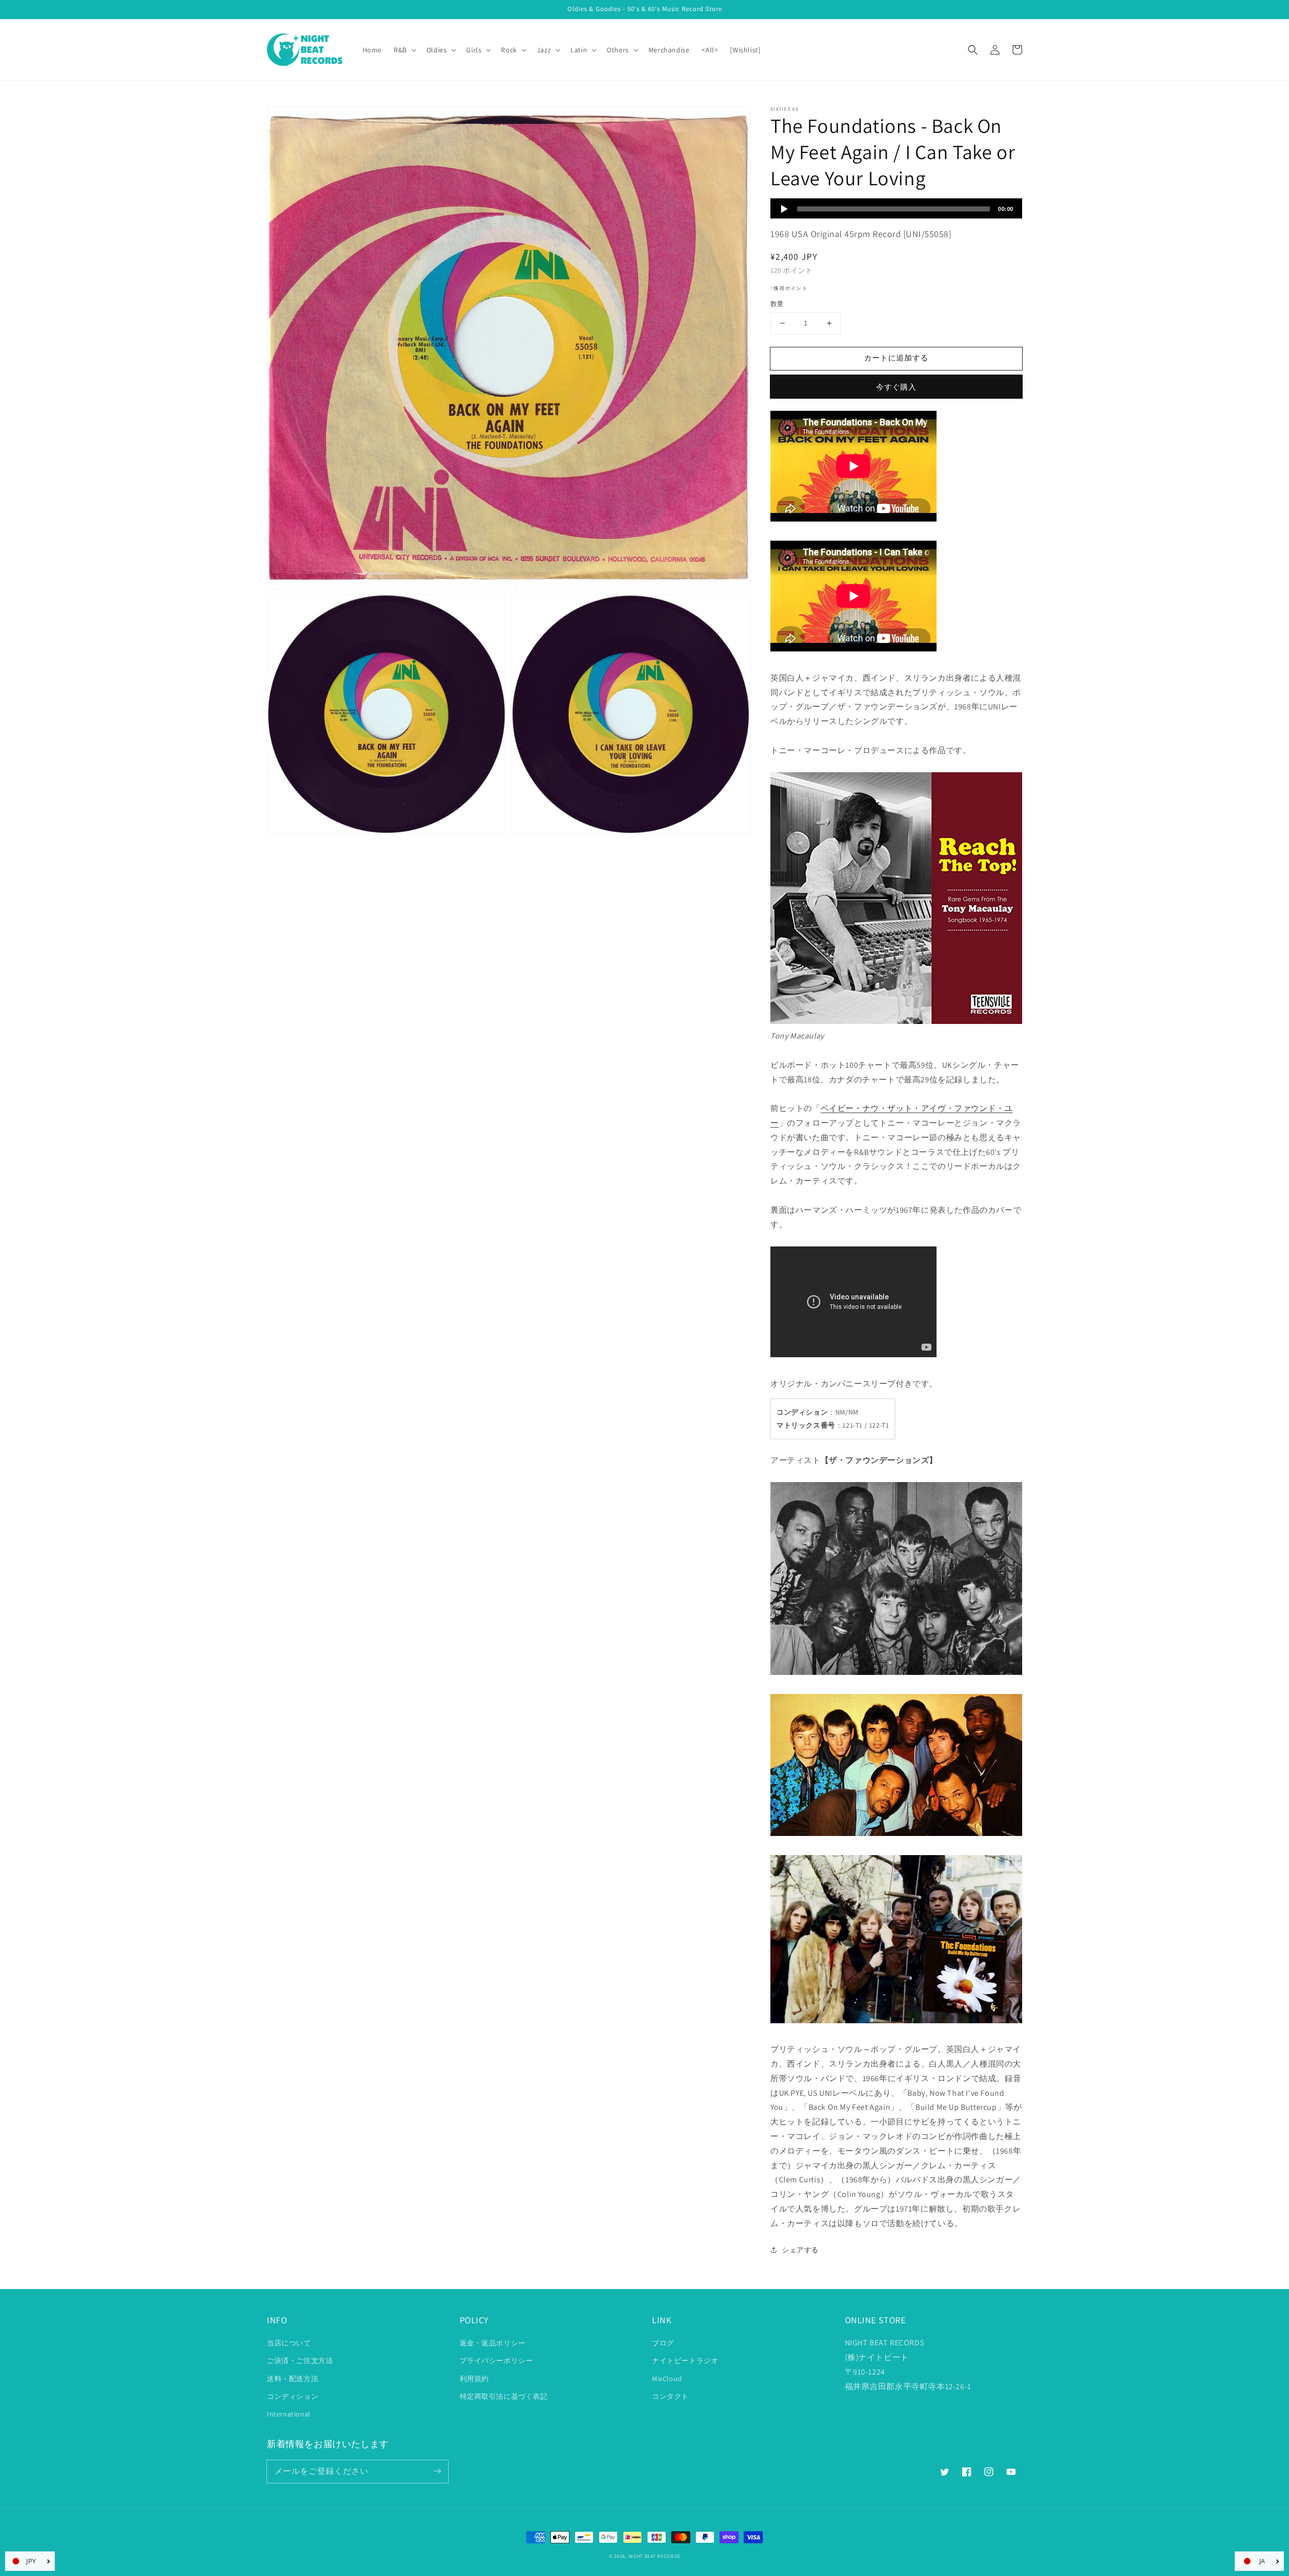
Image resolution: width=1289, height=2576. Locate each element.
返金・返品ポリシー (493, 2343)
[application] (896, 208)
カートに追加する (896, 358)
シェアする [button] (800, 2250)
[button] (973, 50)
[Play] (784, 209)
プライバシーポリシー (496, 2361)
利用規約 (474, 2379)
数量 (777, 304)
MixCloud (667, 2379)
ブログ (663, 2343)
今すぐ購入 (896, 387)
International (289, 2414)
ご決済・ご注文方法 (300, 2361)
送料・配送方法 (293, 2379)
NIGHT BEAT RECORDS (655, 2556)
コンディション (293, 2396)
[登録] (437, 2471)
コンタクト (670, 2396)
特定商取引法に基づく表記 (504, 2396)
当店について (289, 2343)
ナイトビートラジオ (685, 2361)
